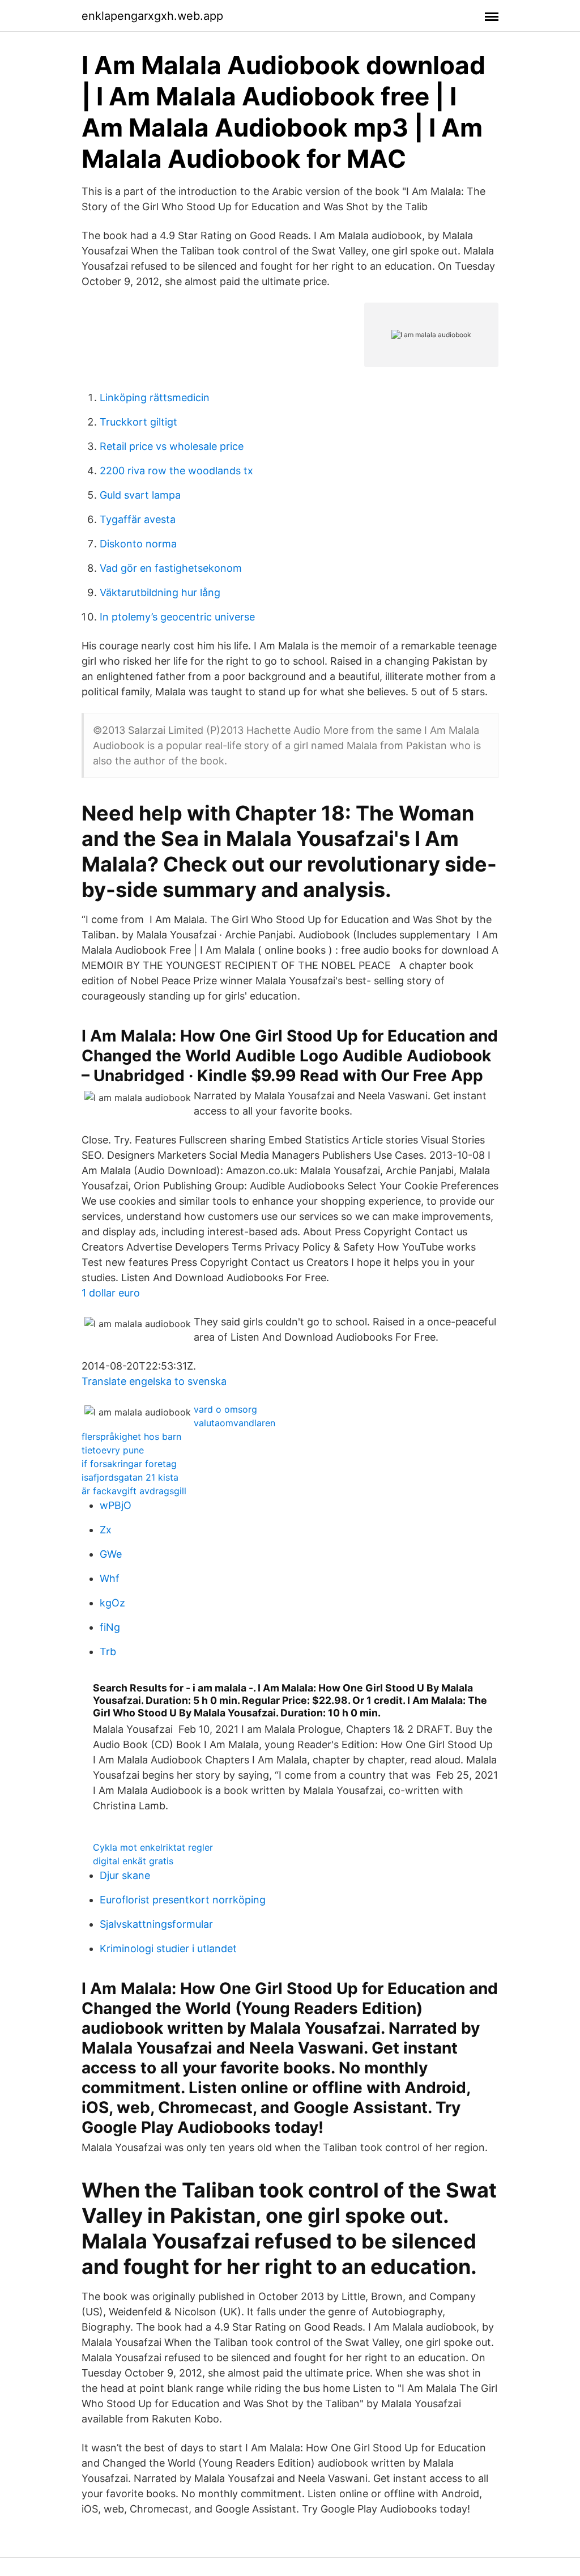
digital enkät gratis (133, 1861)
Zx (106, 1530)
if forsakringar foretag (129, 1464)
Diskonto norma (138, 544)
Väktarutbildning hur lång (160, 592)
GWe (111, 1554)
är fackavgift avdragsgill (134, 1491)
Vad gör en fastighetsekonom (171, 568)
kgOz (112, 1603)
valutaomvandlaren (234, 1423)
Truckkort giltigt (138, 422)
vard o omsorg (225, 1409)
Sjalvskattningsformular (156, 1924)
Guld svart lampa (140, 495)
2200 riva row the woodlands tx (176, 471)
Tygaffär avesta (138, 519)
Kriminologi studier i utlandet (168, 1948)
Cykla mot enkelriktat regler (153, 1847)
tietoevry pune (113, 1450)
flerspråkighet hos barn (131, 1436)
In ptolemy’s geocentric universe (177, 617)
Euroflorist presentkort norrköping (183, 1900)
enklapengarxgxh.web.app (152, 16)
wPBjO (116, 1505)
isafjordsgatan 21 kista (130, 1477)
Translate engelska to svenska (154, 1381)
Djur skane (125, 1875)
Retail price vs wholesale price (172, 446)
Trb (108, 1652)
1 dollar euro (111, 1293)
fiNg (110, 1627)
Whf (110, 1578)
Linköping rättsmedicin (155, 398)
